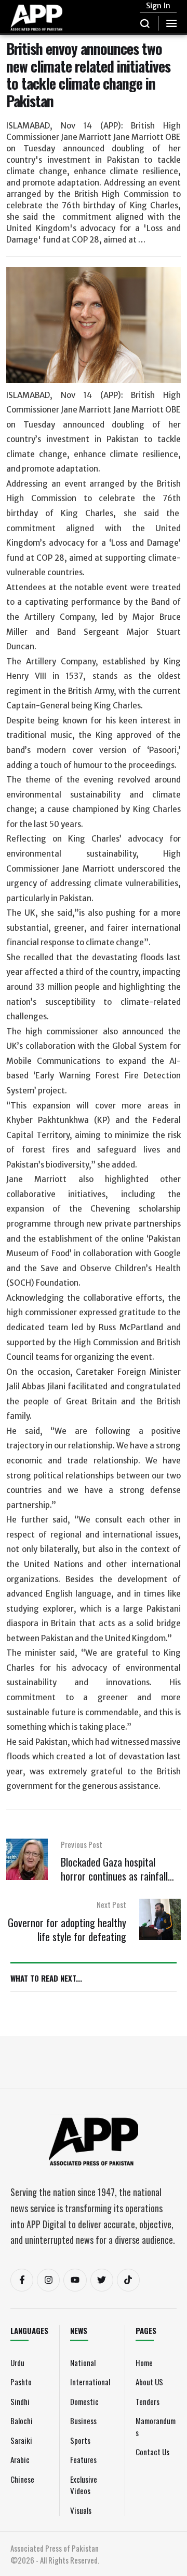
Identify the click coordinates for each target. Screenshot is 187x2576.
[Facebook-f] (22, 2280)
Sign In (158, 6)
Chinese (22, 2479)
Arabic (20, 2459)
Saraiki (21, 2440)
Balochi (22, 2421)
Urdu (17, 2362)
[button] (145, 23)
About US (149, 2382)
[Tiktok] (128, 2280)
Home (144, 2362)
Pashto (21, 2382)
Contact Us (152, 2452)
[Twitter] (102, 2280)
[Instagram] (48, 2280)
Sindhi (20, 2401)
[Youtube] (75, 2280)
